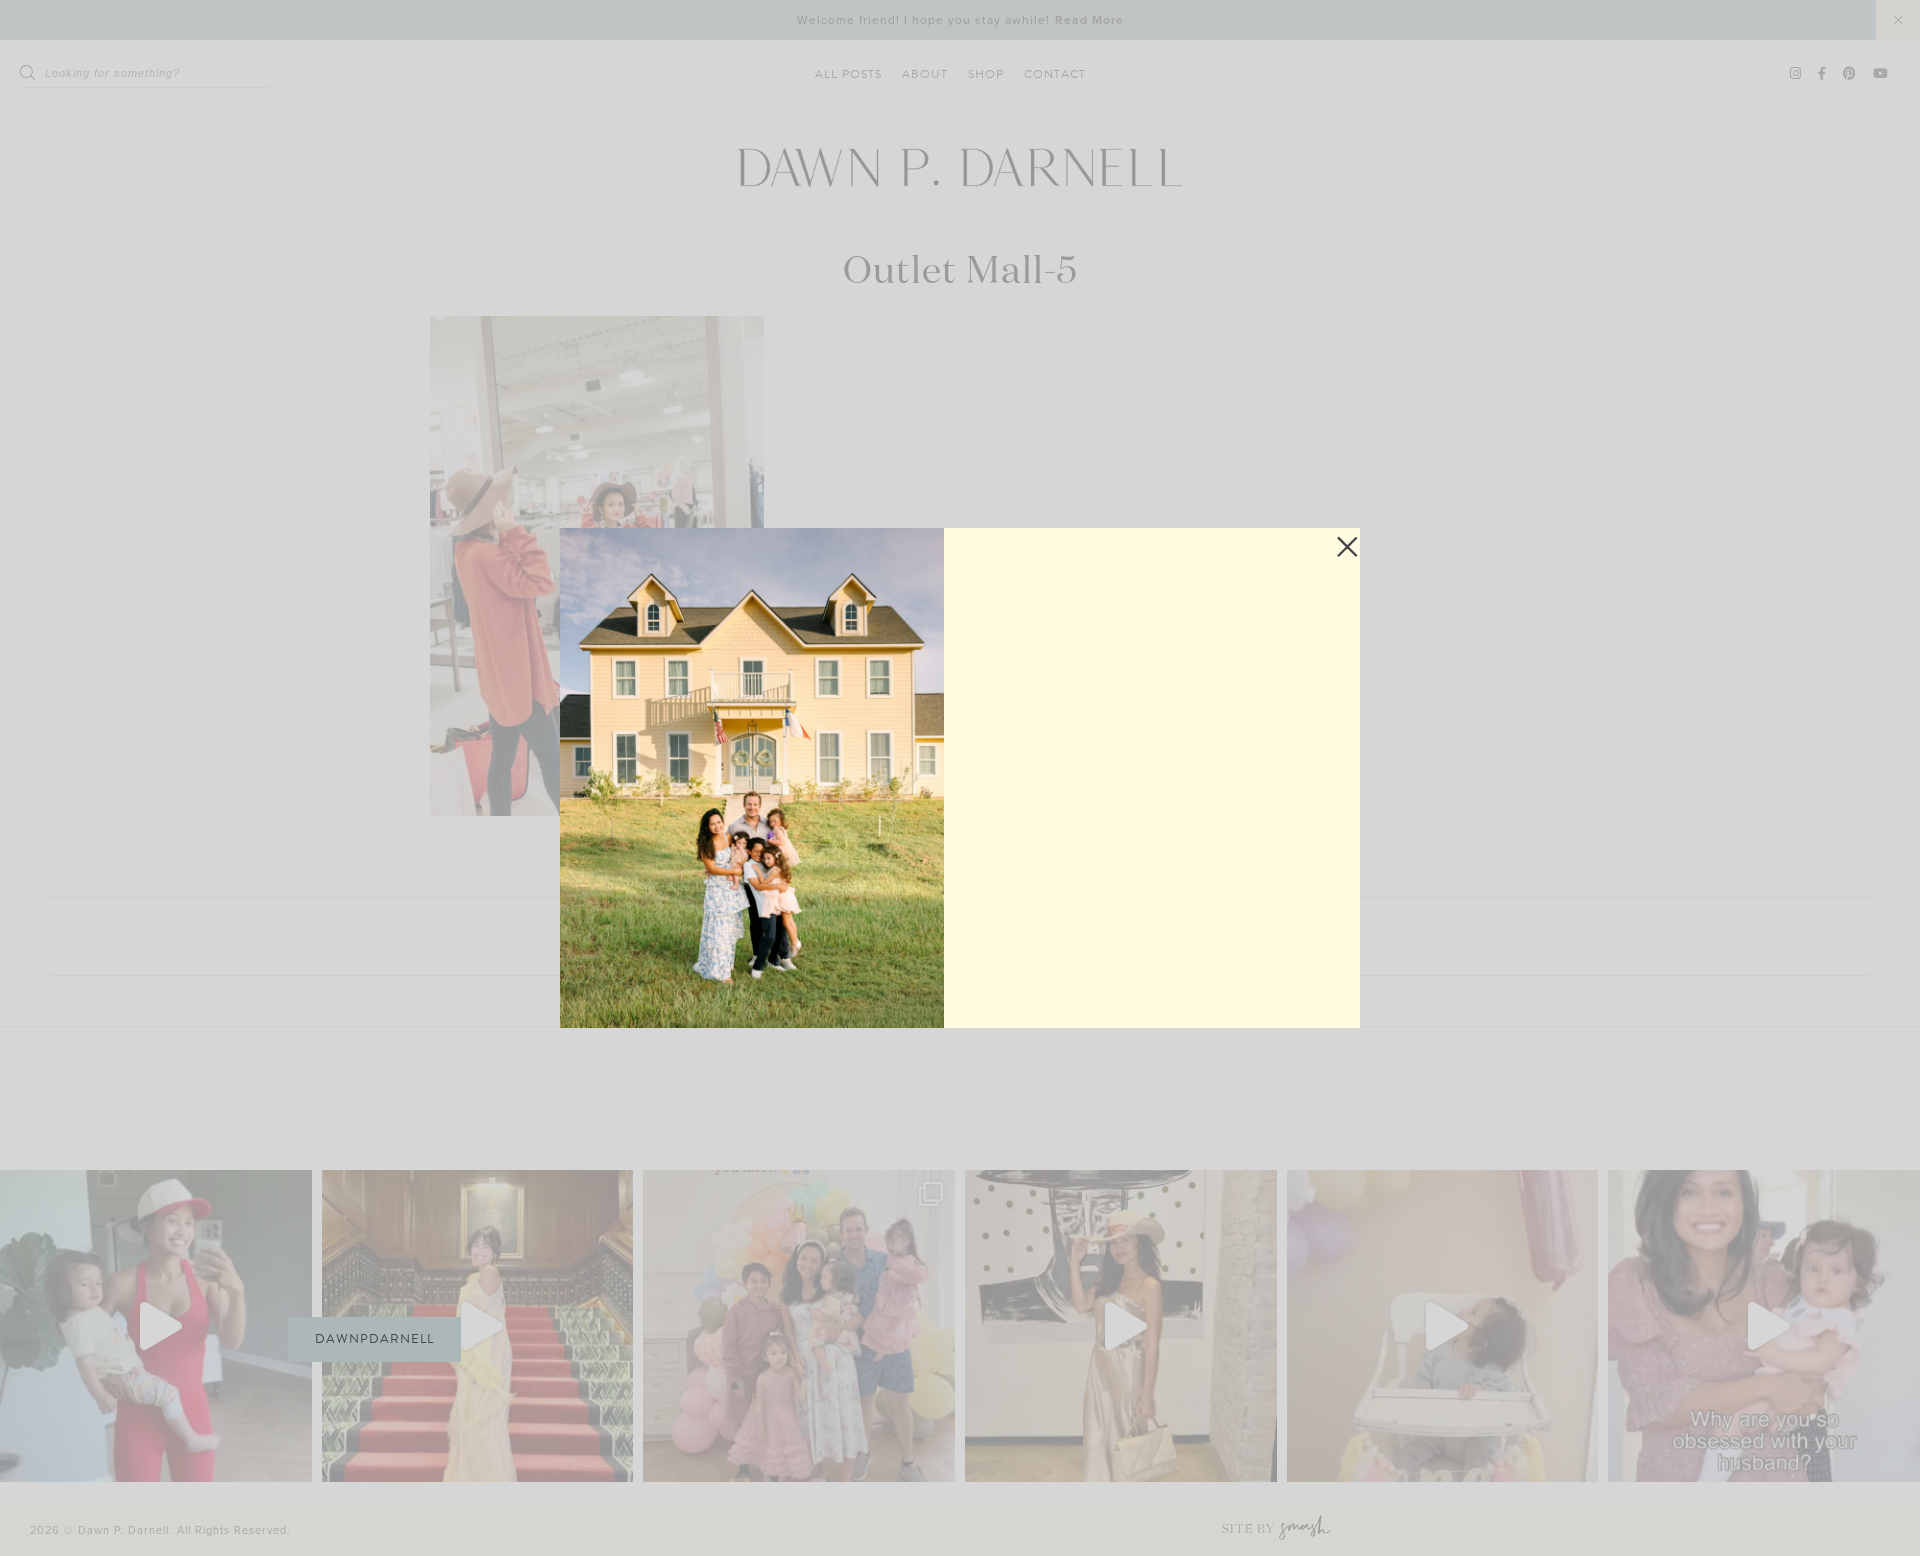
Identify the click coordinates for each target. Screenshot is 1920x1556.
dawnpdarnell (374, 1339)
